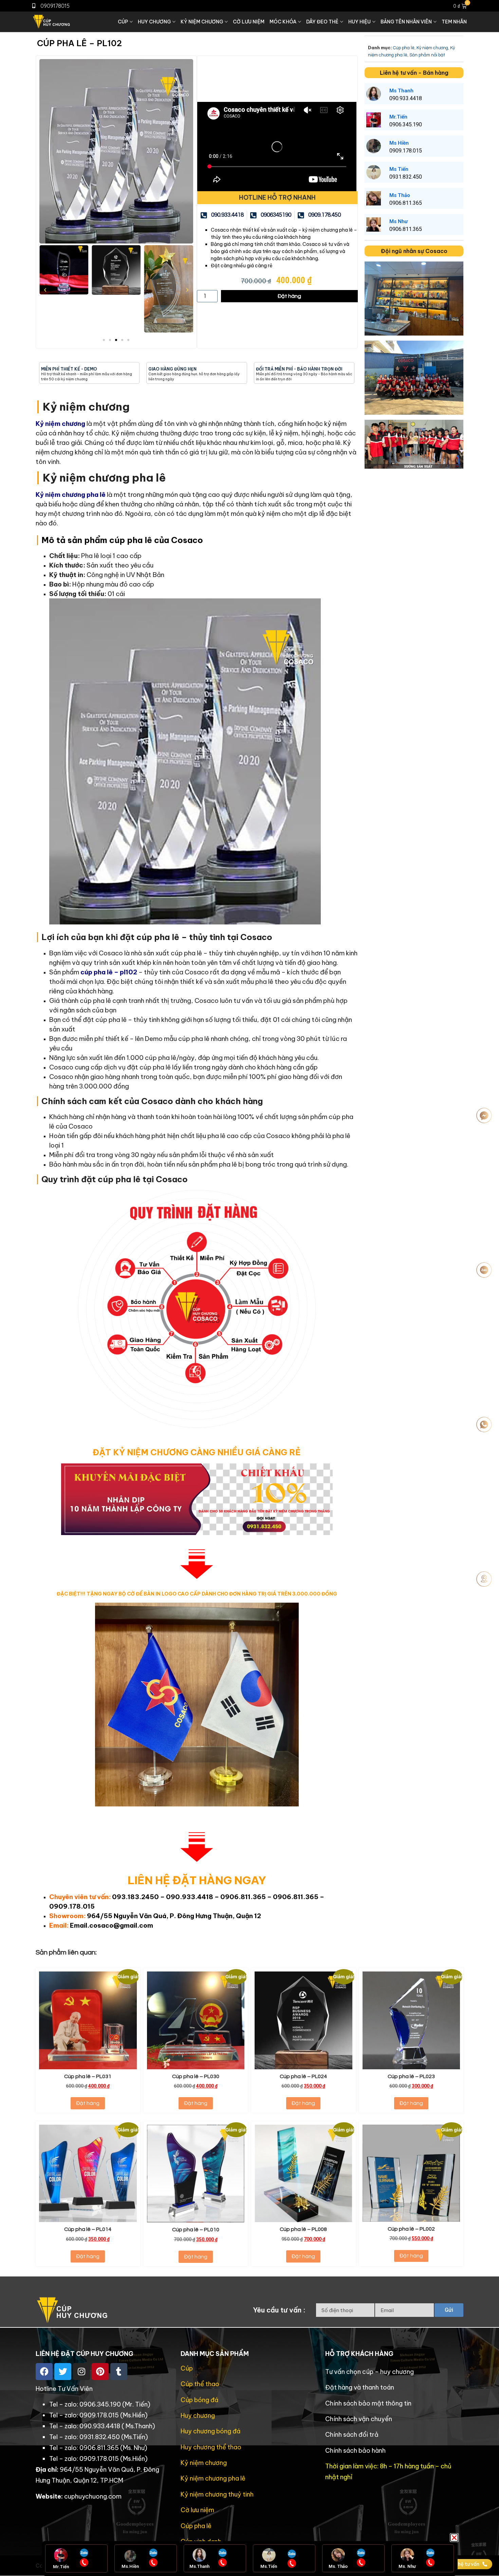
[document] (249, 1288)
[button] (454, 2538)
